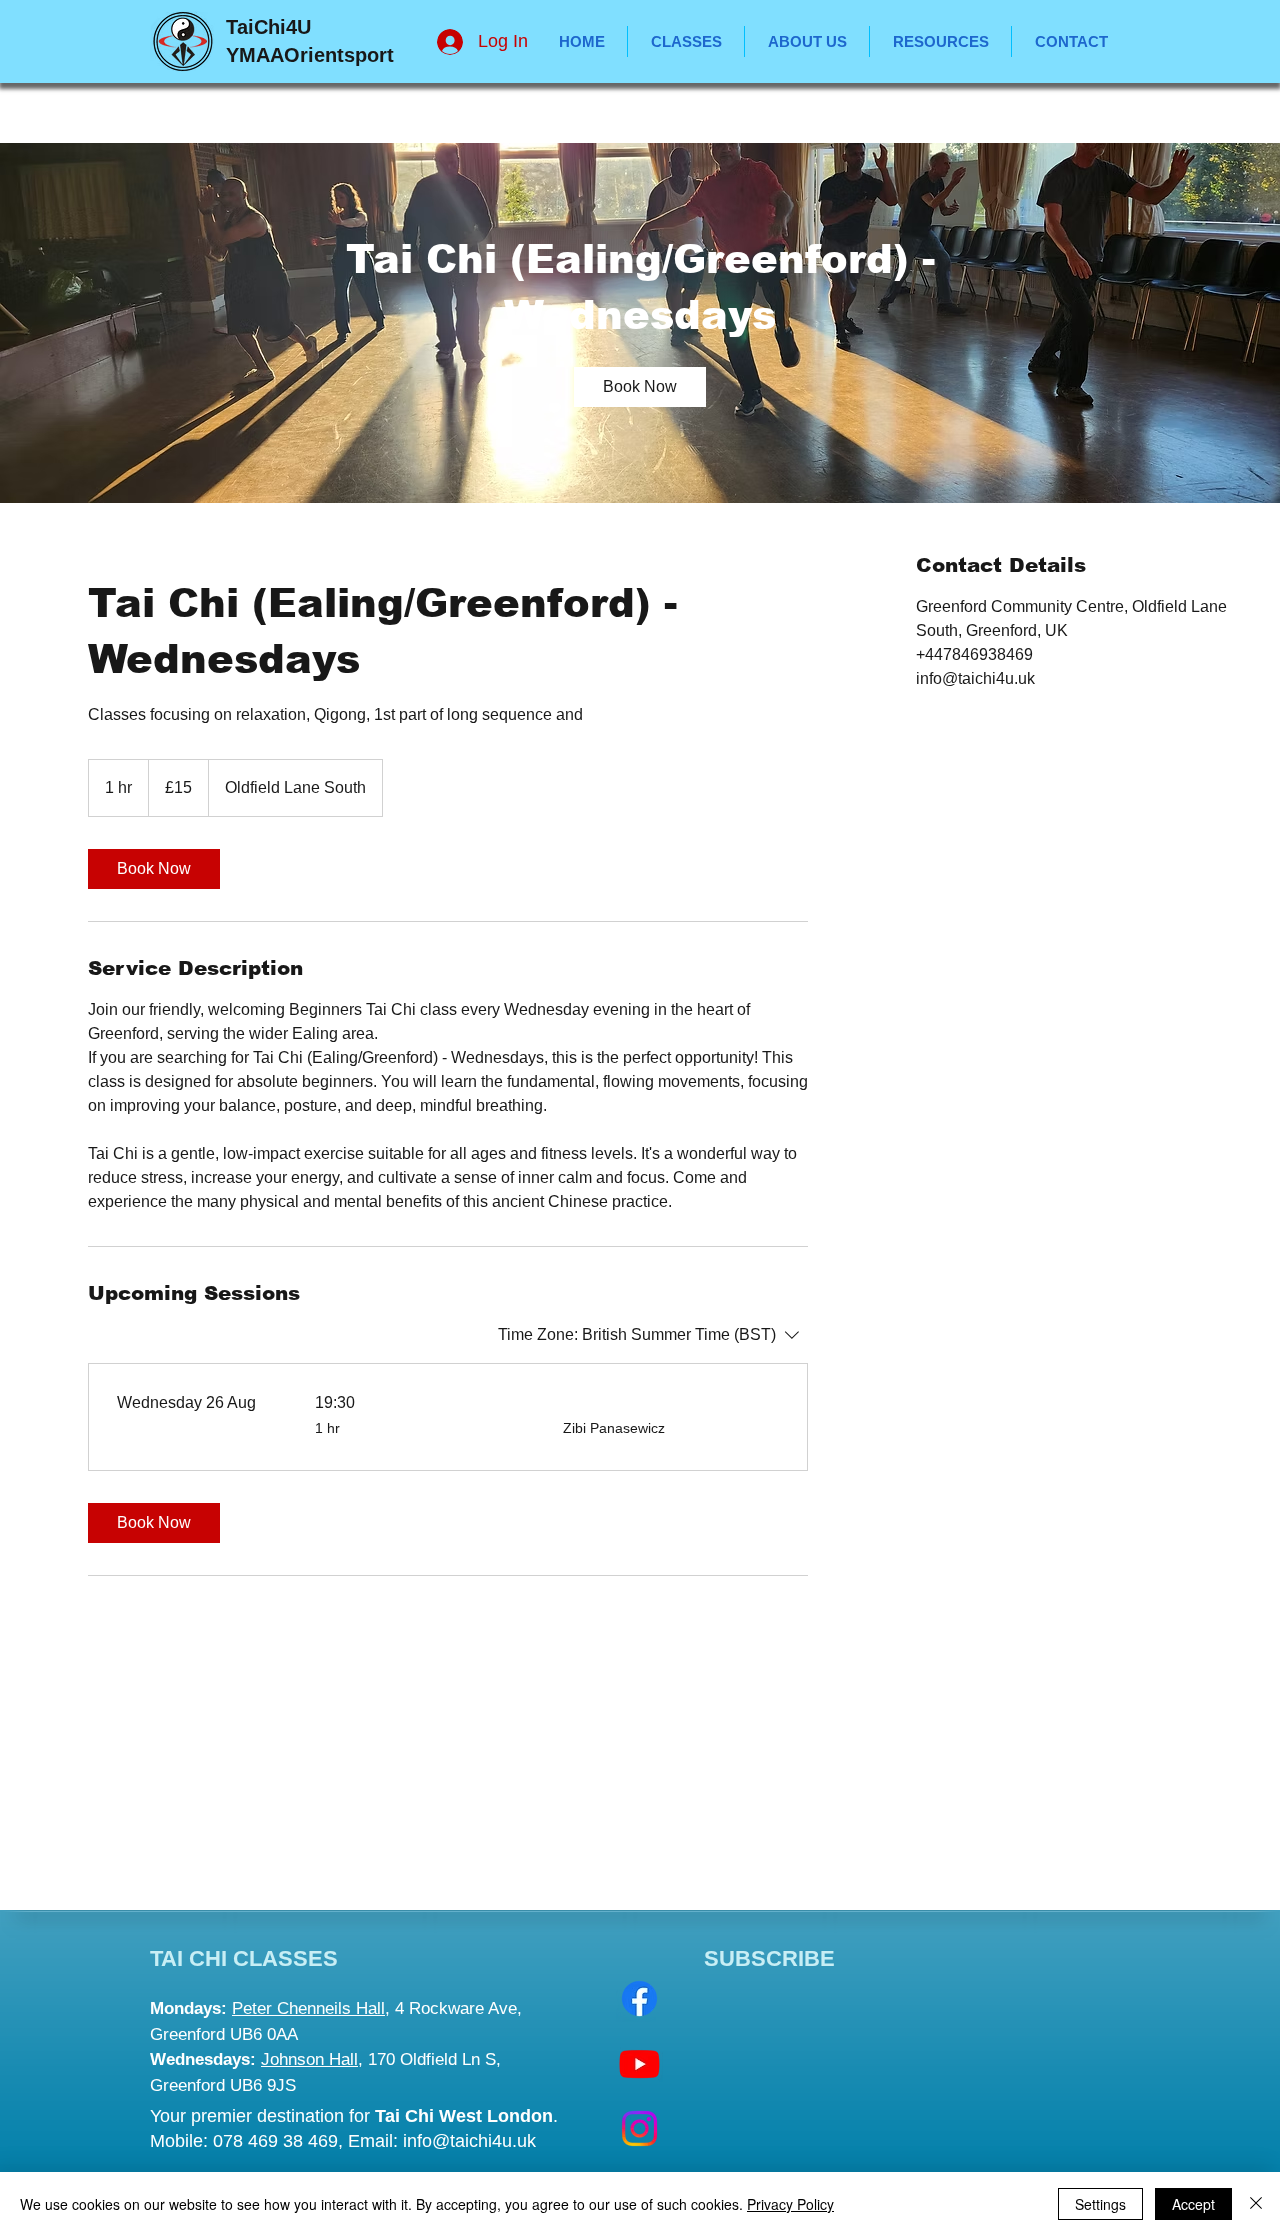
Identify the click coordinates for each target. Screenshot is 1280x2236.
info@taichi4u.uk (469, 2141)
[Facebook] (639, 1998)
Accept (1193, 2204)
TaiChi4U (268, 27)
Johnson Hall (309, 2059)
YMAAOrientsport (310, 55)
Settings (1100, 2204)
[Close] (1256, 2204)
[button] (940, 41)
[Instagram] (639, 2128)
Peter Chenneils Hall (308, 2008)
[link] (640, 387)
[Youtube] (639, 2063)
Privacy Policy (790, 2204)
